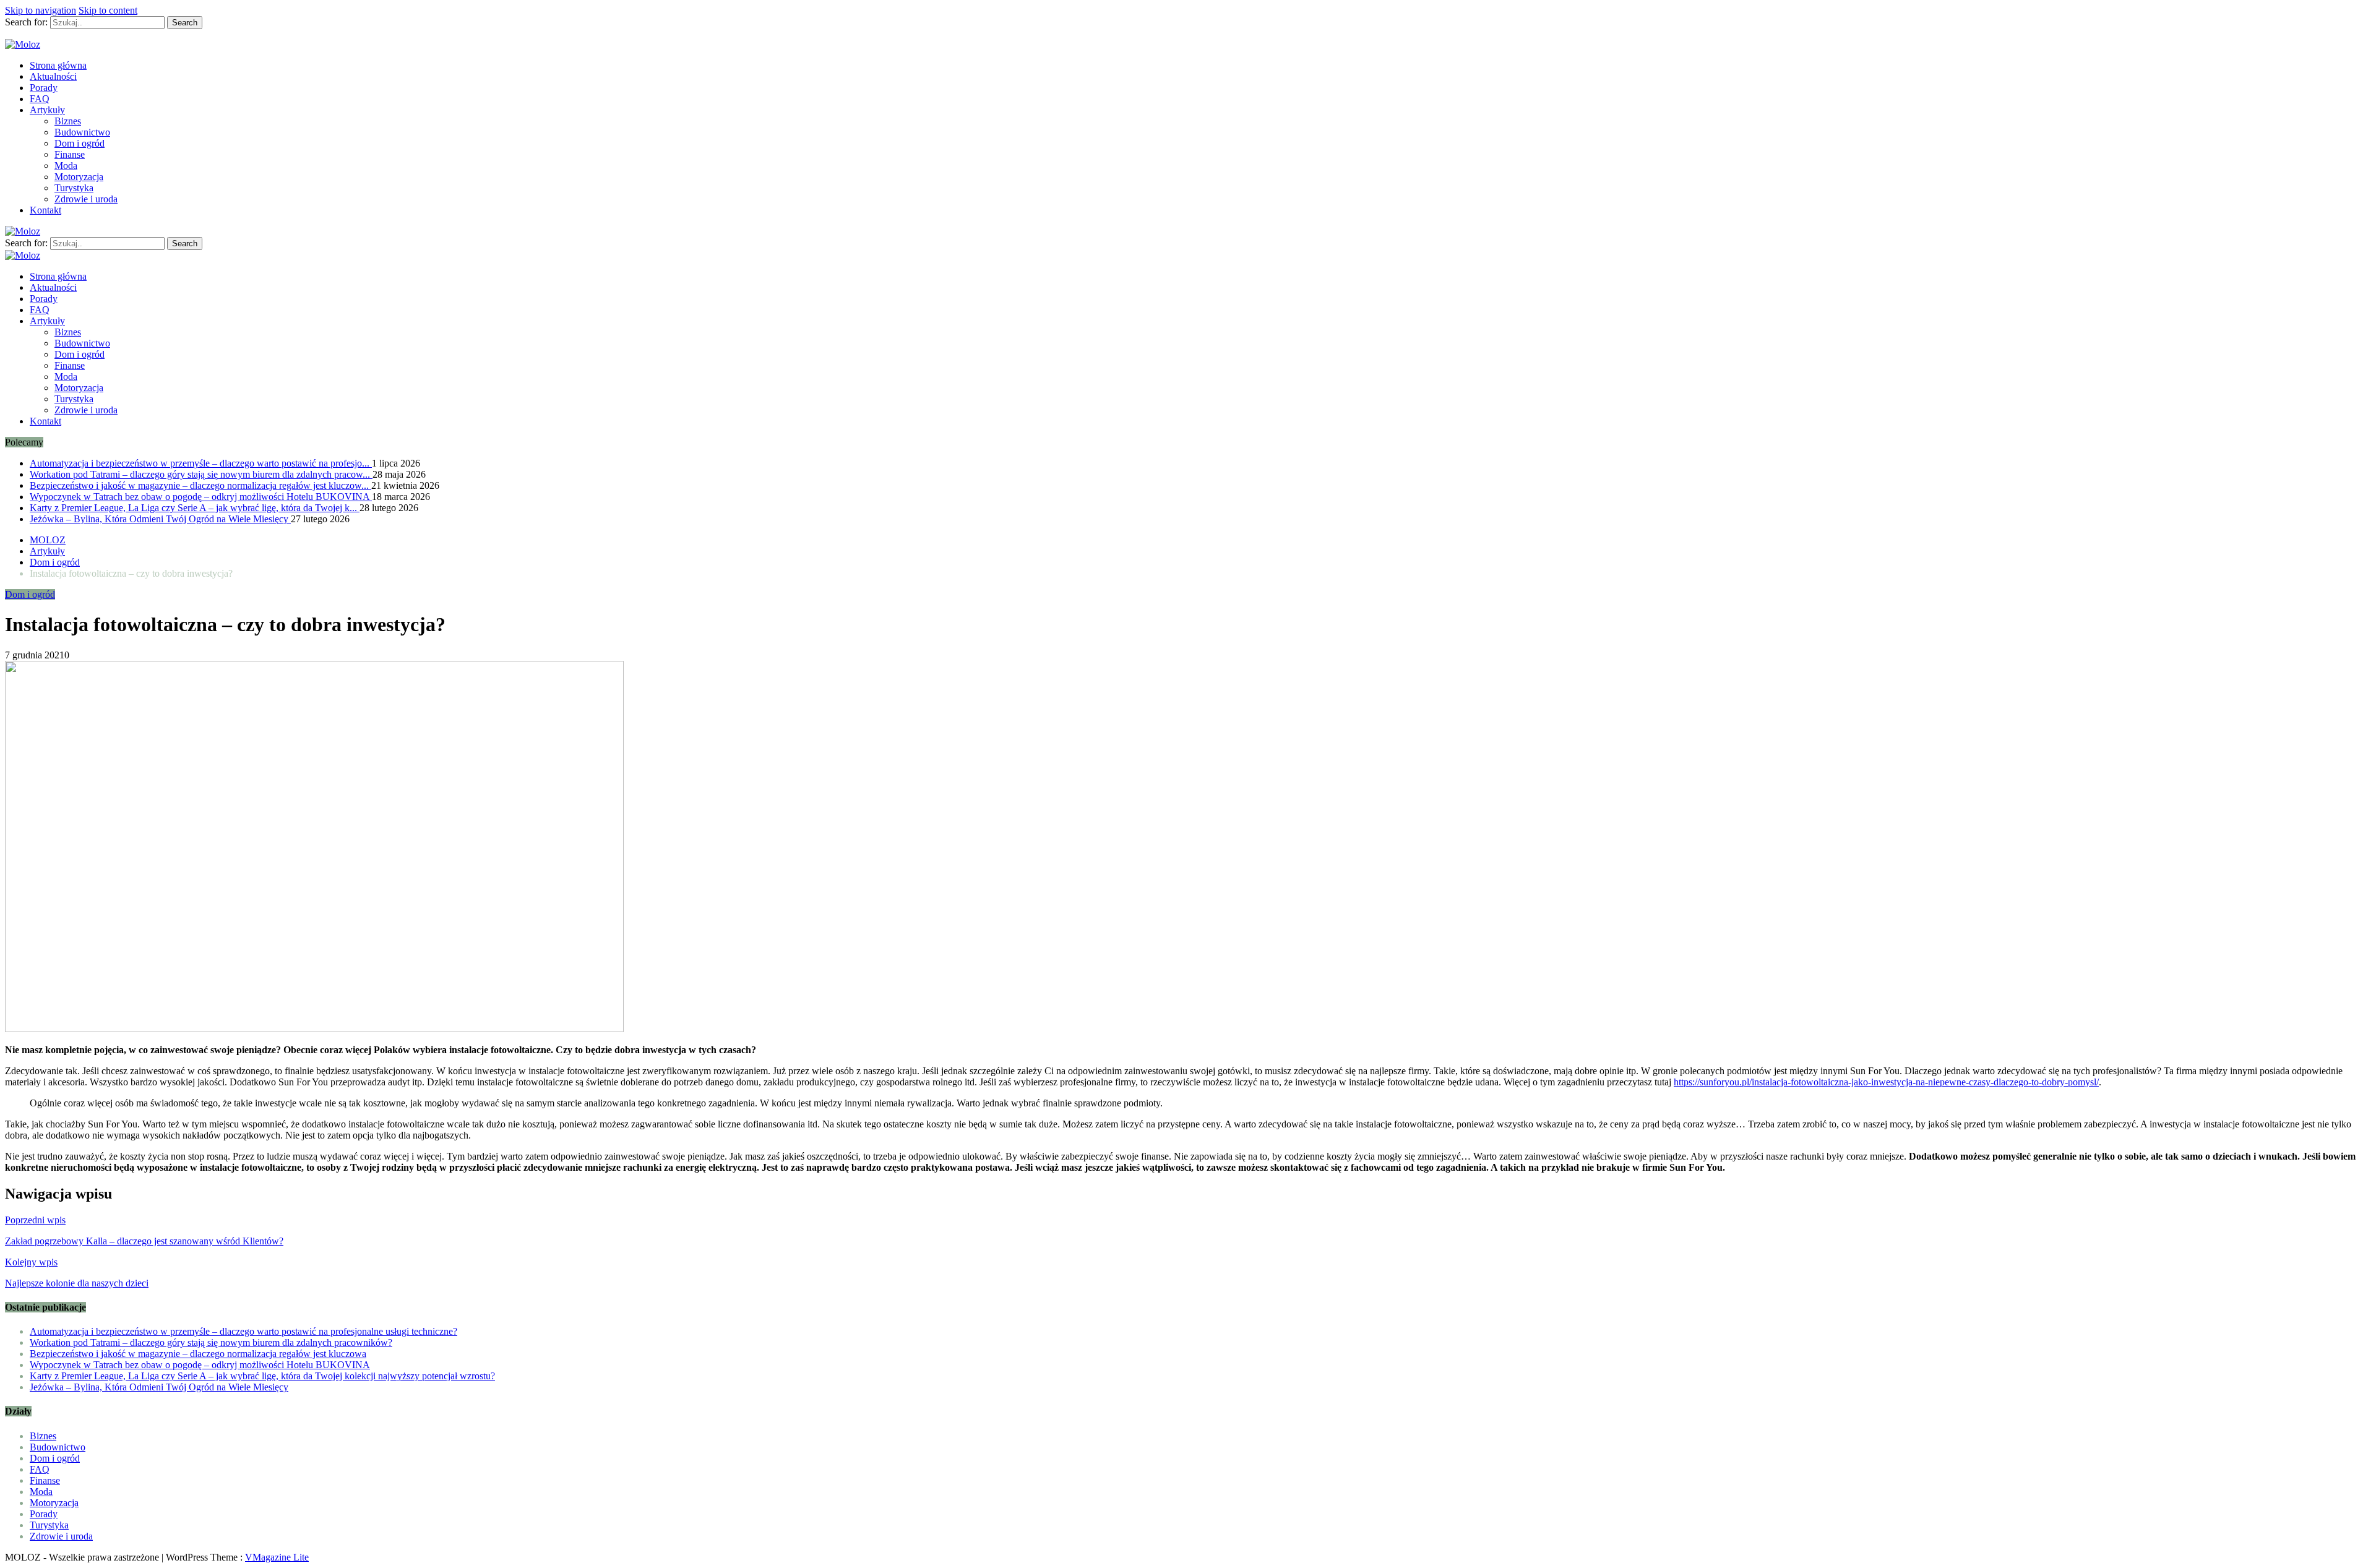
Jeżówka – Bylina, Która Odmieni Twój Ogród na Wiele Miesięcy (160, 519)
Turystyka (74, 188)
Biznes (68, 121)
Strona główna (58, 65)
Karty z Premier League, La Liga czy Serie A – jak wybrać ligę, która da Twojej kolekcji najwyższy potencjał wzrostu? (262, 1376)
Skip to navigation (41, 10)
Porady (44, 88)
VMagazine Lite (277, 1557)
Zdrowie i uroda (86, 199)
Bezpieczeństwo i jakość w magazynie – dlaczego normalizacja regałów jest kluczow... (200, 485)
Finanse (70, 154)
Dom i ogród (80, 143)
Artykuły (47, 110)
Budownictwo (82, 132)
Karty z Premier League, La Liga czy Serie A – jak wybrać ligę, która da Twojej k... (195, 508)
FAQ (40, 99)
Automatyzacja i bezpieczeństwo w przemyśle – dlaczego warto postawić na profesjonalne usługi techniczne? (243, 1331)
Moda (66, 166)
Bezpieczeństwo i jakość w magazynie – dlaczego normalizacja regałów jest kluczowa (198, 1354)
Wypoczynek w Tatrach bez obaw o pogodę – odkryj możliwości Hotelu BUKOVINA (201, 497)
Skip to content (108, 10)
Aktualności (53, 76)
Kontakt (45, 210)
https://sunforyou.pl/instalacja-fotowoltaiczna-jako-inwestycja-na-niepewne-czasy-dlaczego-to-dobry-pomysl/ (1886, 1082)
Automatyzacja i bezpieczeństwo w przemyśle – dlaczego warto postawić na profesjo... (201, 463)
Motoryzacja (79, 177)
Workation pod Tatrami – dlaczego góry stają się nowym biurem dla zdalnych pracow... (201, 474)
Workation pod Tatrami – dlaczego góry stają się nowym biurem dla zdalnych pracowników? (211, 1342)
